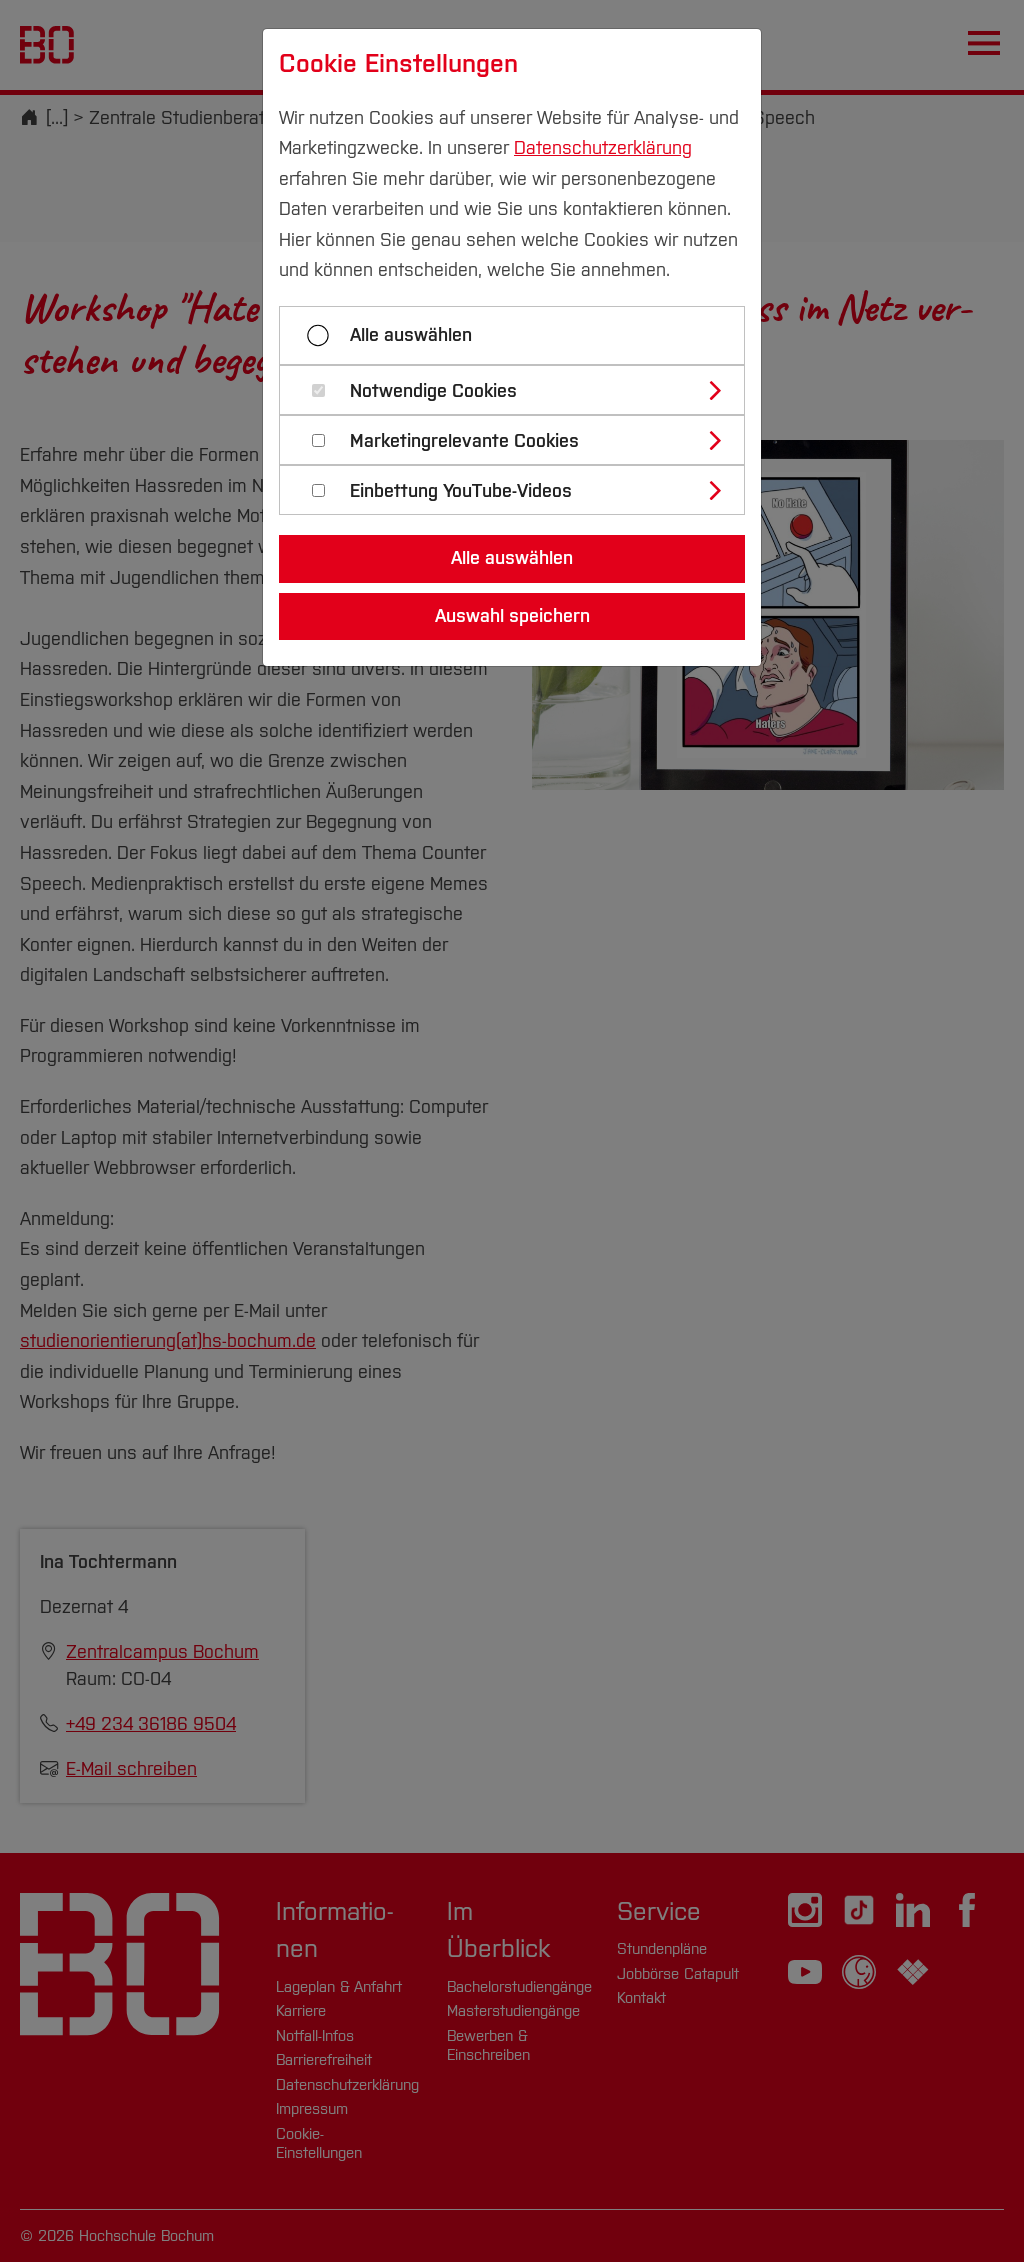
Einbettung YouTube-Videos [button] (461, 491)
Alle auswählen (411, 335)
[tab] (520, 390)
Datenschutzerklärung (603, 148)
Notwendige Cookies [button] (433, 391)
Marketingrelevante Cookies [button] (464, 441)
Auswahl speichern (512, 616)
